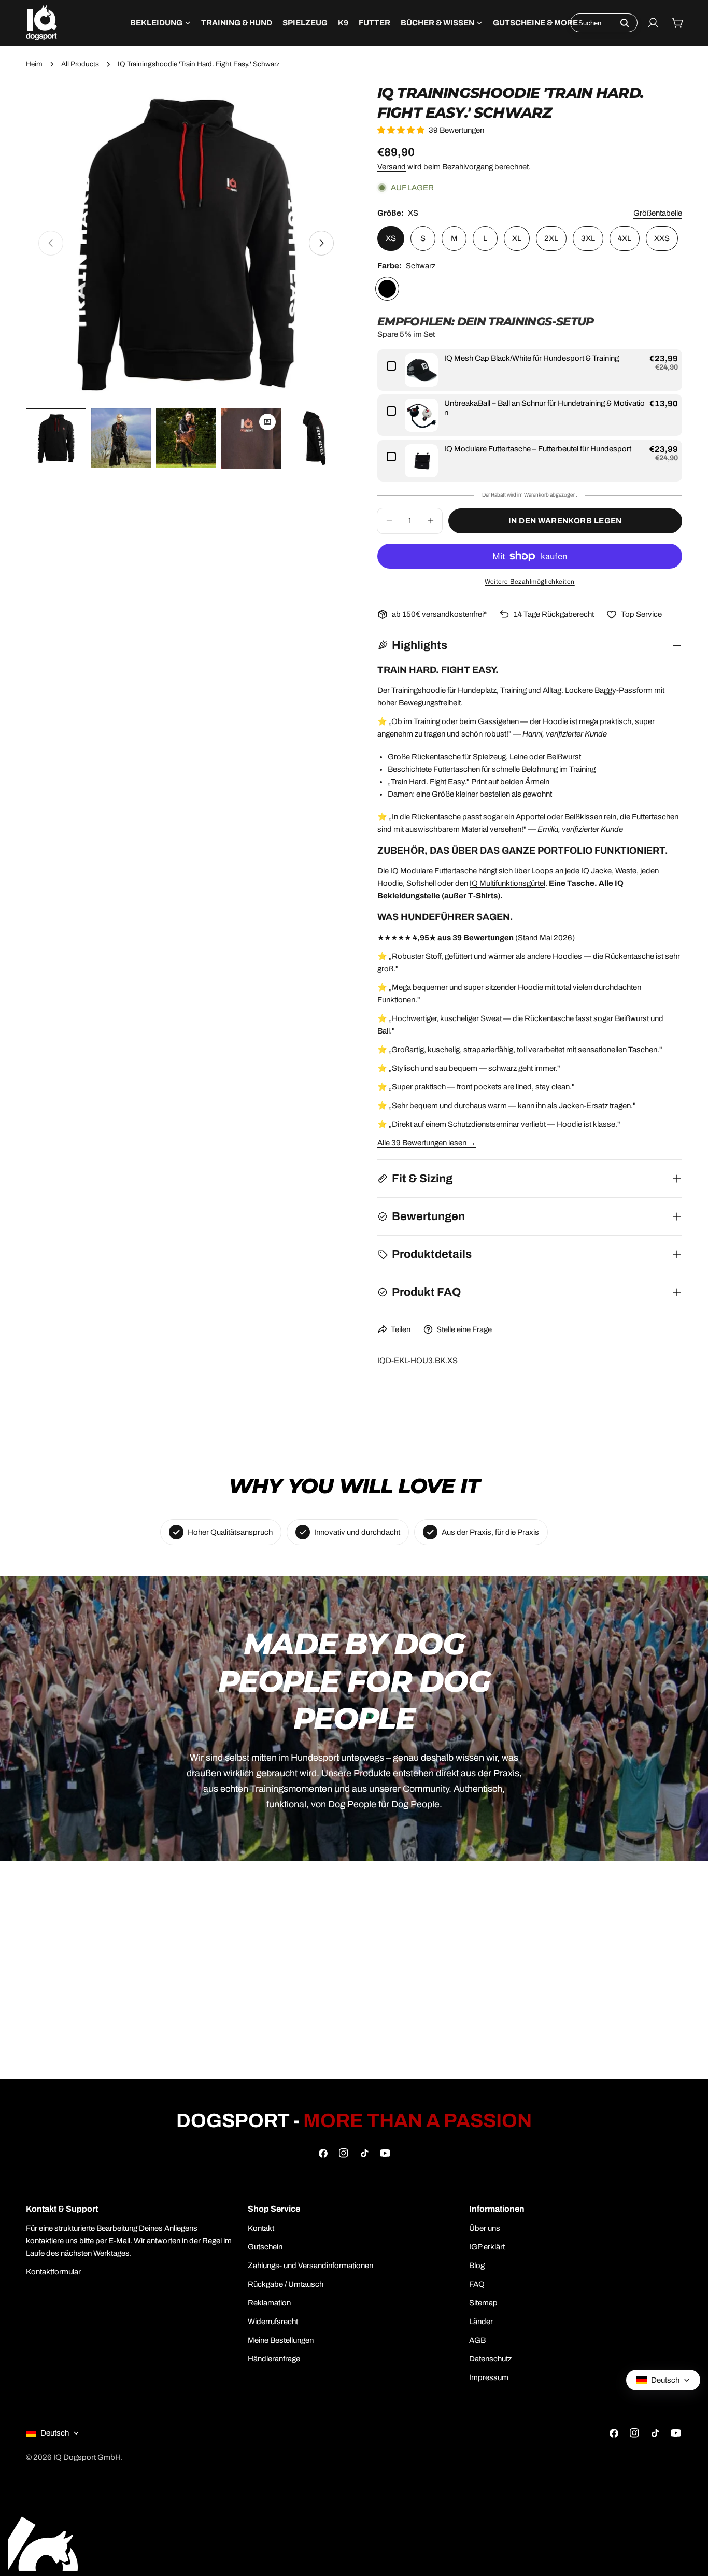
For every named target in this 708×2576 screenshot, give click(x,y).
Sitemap (483, 2303)
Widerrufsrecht (273, 2322)
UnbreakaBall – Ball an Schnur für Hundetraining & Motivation (544, 408)
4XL (625, 238)
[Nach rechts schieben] (321, 243)
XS (391, 238)
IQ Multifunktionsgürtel (507, 883)
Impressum (489, 2377)
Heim (34, 64)
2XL (551, 238)
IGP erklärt (487, 2247)
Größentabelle (658, 213)
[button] (403, 130)
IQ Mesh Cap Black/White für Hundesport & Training (532, 358)
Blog (477, 2266)
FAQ (477, 2284)
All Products (80, 64)
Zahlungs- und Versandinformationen (310, 2266)
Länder (481, 2322)
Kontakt (261, 2228)
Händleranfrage (274, 2359)
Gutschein (265, 2247)
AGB (477, 2340)
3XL (588, 238)
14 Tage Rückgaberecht (554, 614)
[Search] (625, 23)
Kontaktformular (53, 2272)
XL (517, 238)
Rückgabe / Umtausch (286, 2284)
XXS (662, 238)
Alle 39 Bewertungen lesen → (427, 1143)
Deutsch (55, 2433)
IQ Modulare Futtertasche (434, 871)
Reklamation (269, 2303)
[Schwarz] (387, 289)
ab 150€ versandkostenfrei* (439, 614)
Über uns (485, 2228)
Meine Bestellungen (281, 2340)
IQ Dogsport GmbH (87, 2457)
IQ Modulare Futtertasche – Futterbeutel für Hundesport (538, 449)
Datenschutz (490, 2359)
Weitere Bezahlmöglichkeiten (530, 582)
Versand (392, 167)
